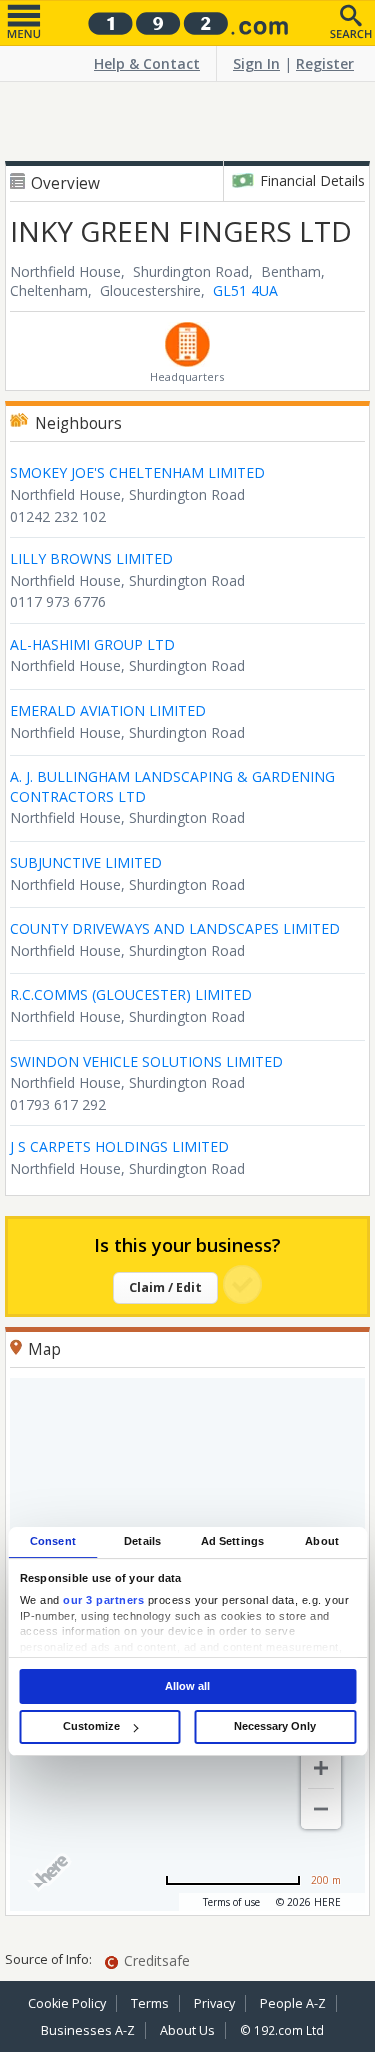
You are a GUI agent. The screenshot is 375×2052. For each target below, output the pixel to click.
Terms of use (231, 1902)
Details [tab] (142, 1541)
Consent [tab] (53, 1541)
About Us (187, 2030)
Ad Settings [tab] (232, 1541)
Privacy (214, 2003)
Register (325, 63)
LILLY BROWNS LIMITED (91, 558)
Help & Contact (147, 63)
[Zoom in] (321, 1768)
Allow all (187, 1686)
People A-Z (293, 2003)
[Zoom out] (321, 1809)
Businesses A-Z (88, 2030)
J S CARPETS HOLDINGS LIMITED (119, 1146)
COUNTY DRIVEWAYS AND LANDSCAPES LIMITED (175, 928)
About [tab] (322, 1541)
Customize (91, 1726)
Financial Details (312, 180)
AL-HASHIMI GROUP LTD (92, 644)
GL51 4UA (245, 290)
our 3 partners (103, 1601)
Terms (150, 2003)
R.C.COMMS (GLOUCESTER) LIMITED (131, 994)
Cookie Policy (67, 2003)
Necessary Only (275, 1726)
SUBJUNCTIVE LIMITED (86, 862)
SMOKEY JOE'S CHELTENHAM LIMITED (137, 472)
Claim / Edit (165, 1287)
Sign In (256, 63)
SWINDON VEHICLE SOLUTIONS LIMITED (146, 1061)
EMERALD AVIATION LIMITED (108, 710)
